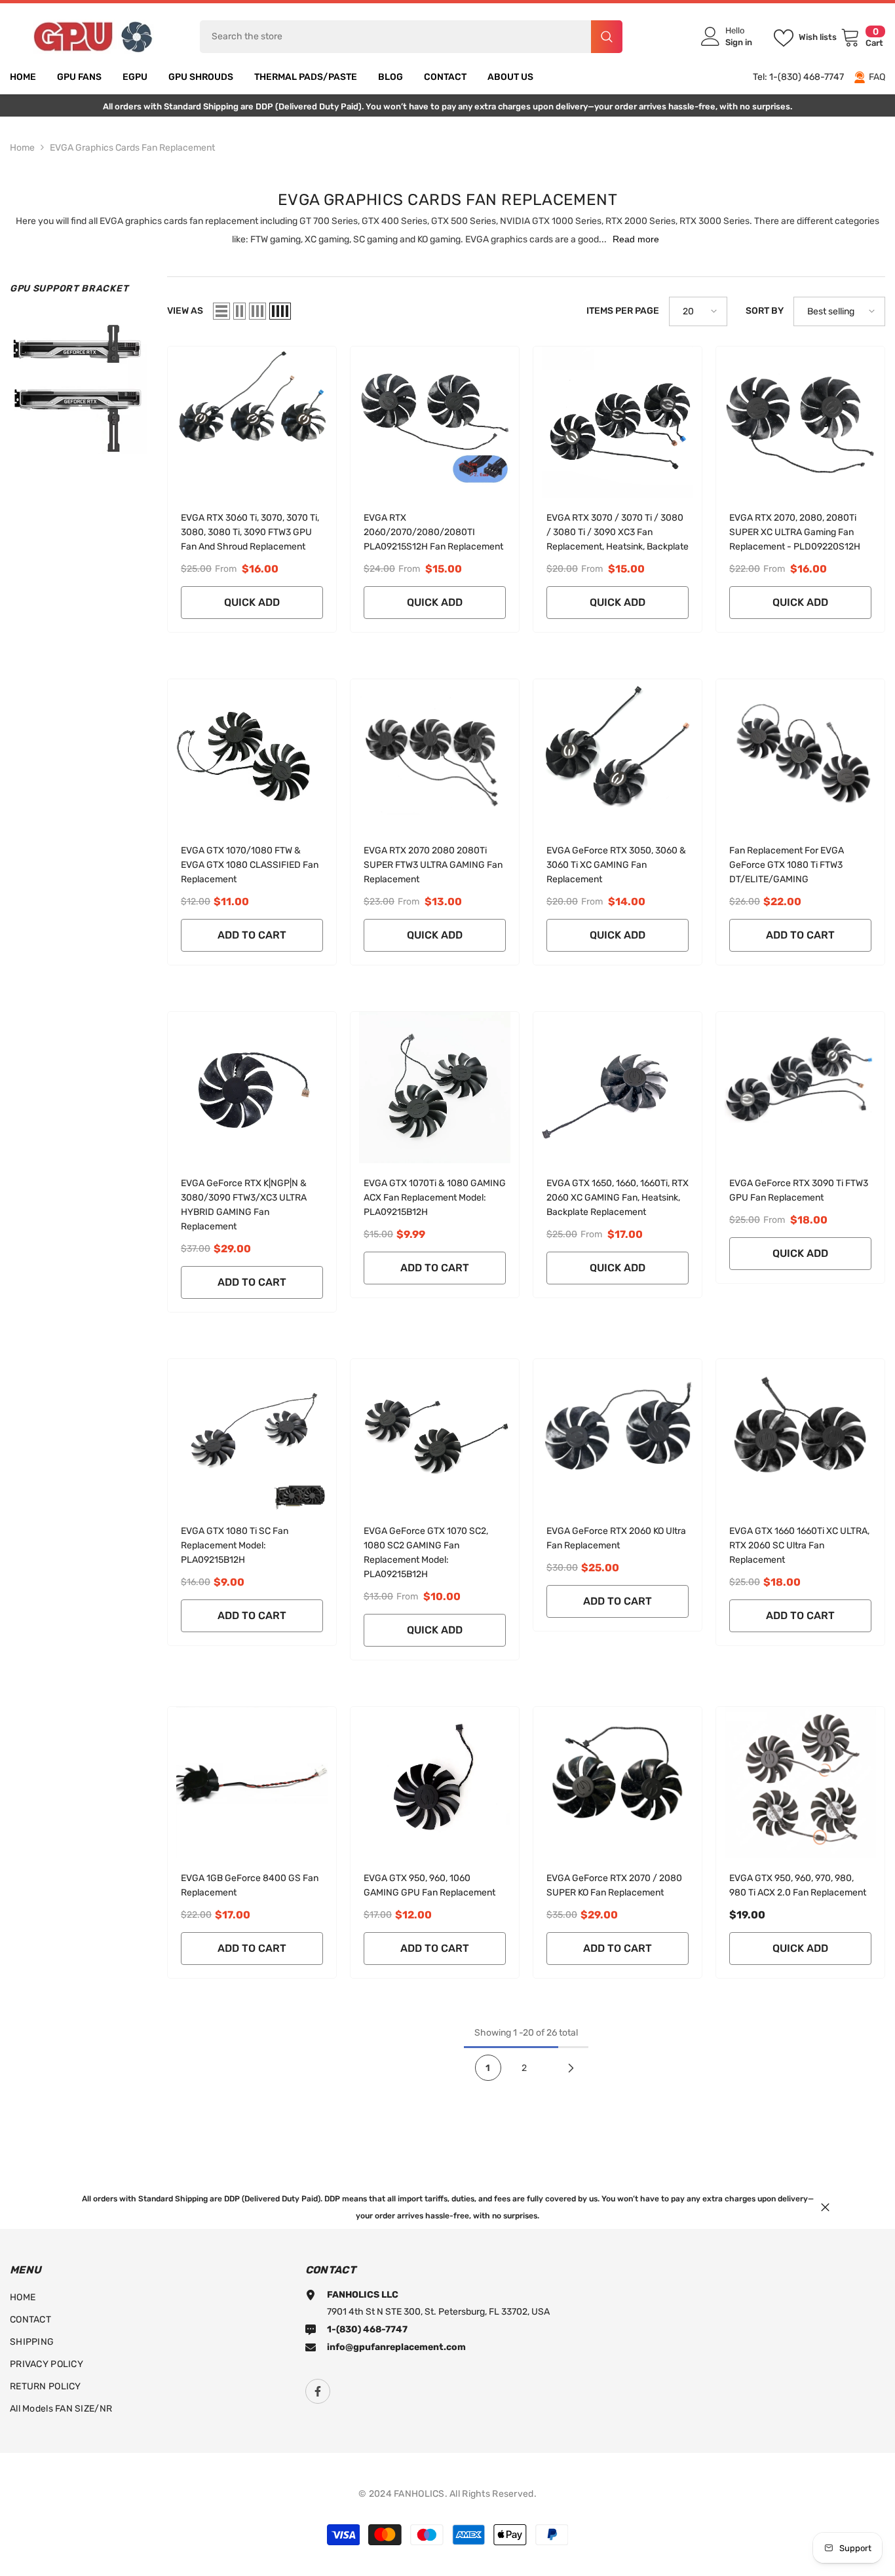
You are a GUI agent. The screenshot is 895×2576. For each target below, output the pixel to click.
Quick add (252, 602)
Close (825, 2208)
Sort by (765, 311)
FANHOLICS (419, 2494)
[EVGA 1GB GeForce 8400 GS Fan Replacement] (252, 1783)
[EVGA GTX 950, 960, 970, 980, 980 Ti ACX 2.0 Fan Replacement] (800, 1783)
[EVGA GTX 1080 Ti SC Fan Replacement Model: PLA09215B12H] (252, 1435)
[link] (79, 385)
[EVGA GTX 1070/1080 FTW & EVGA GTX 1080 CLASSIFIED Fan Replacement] (252, 755)
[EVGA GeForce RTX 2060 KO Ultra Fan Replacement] (618, 1435)
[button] (221, 311)
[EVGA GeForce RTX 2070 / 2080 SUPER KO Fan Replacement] (618, 1783)
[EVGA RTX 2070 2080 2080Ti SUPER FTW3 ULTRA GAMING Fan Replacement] (435, 755)
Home (22, 148)
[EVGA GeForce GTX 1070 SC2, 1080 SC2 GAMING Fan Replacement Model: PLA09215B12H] (435, 1435)
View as (185, 311)
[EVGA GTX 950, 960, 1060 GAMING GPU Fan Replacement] (435, 1783)
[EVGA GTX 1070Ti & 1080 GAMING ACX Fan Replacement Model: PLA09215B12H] (435, 1088)
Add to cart (252, 935)
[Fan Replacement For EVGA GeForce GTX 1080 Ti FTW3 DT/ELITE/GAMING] (800, 755)
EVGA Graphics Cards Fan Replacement (132, 148)
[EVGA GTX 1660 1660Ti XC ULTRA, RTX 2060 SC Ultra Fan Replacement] (800, 1435)
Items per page (623, 311)
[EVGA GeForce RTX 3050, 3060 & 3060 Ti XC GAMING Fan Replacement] (618, 755)
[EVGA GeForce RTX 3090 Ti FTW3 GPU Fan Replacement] (800, 1088)
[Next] (571, 2068)
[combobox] (395, 37)
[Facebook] (318, 2391)
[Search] (411, 37)
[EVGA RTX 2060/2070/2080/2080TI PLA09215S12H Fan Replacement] (435, 422)
